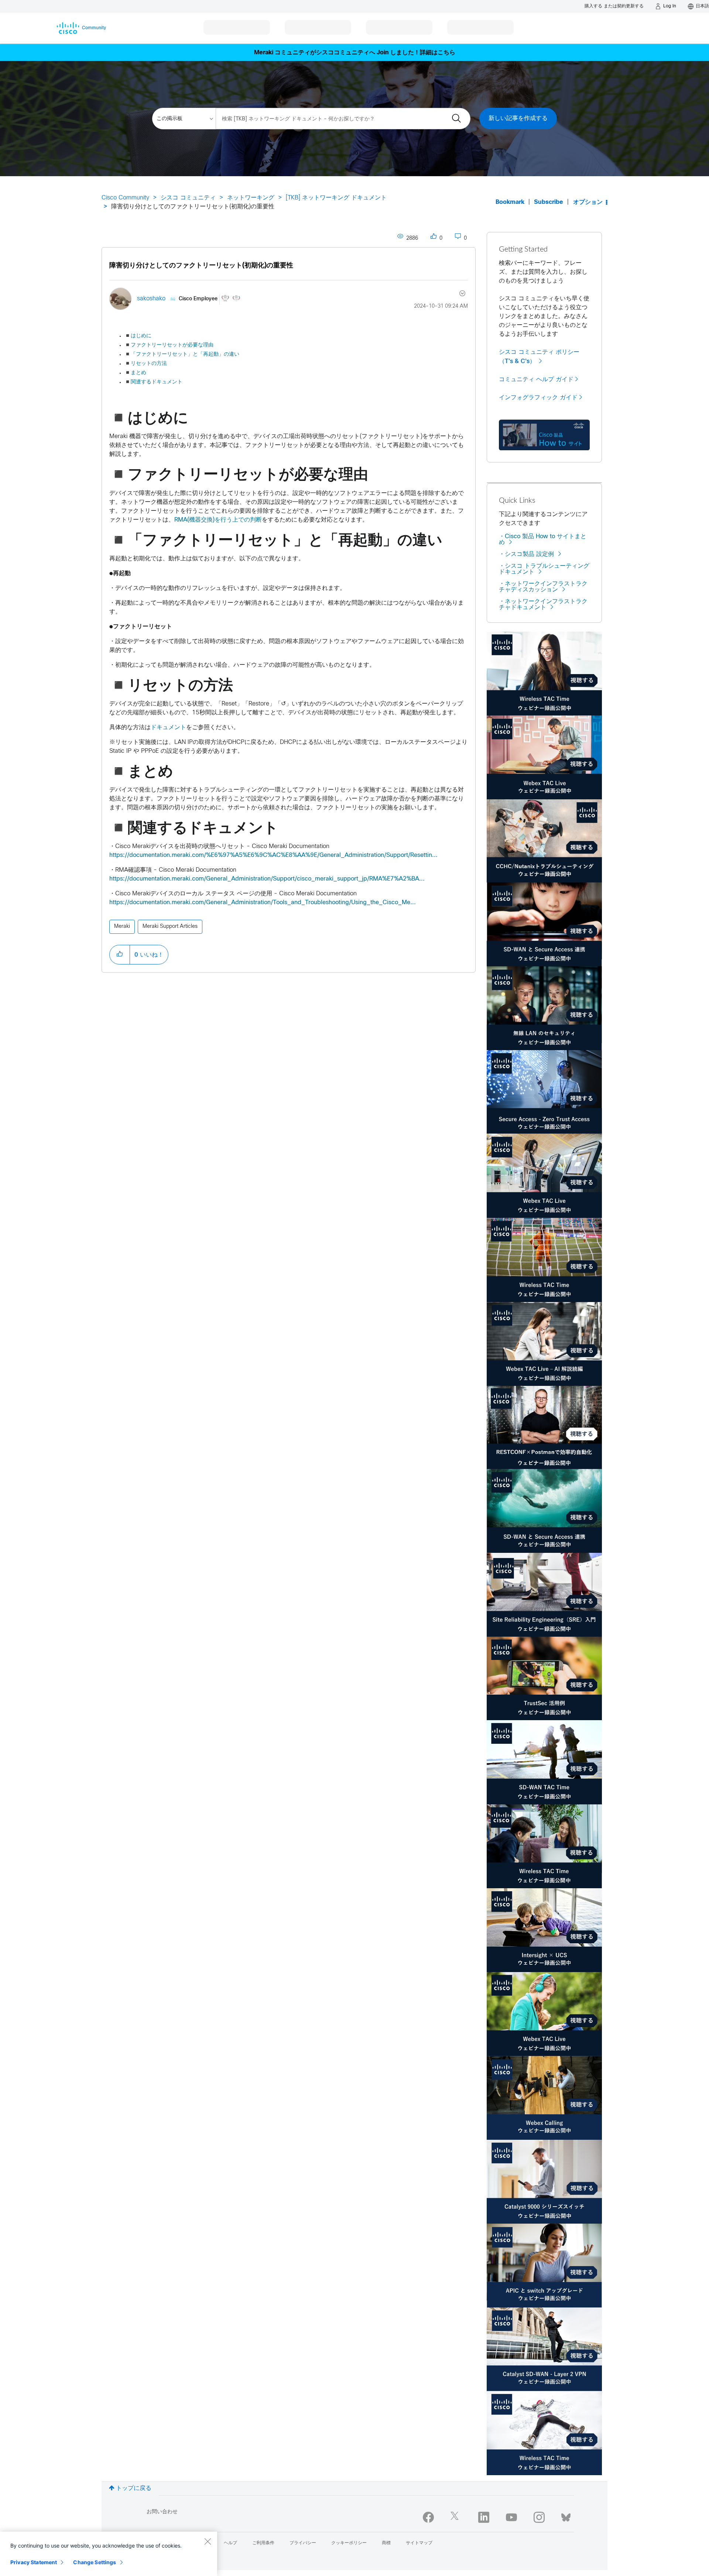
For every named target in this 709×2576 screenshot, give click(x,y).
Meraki (122, 927)
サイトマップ (419, 2543)
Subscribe (549, 202)
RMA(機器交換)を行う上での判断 (218, 520)
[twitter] (456, 2517)
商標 (386, 2543)
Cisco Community (125, 198)
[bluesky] (566, 2516)
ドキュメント (168, 727)
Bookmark (510, 202)
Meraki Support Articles (170, 927)
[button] (120, 954)
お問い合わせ (162, 2512)
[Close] (208, 2541)
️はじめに (138, 336)
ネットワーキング (251, 198)
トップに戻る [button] (134, 2488)
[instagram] (539, 2517)
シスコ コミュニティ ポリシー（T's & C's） (539, 357)
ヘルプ (230, 2543)
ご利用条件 (263, 2543)
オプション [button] (588, 202)
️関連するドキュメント (153, 382)
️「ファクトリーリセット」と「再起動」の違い (182, 354)
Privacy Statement (34, 2562)
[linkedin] (484, 2517)
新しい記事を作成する (518, 118)
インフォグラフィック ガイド (538, 397)
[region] (109, 2554)
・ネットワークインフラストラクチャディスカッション (543, 587)
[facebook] (428, 2517)
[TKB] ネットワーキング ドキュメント (336, 198)
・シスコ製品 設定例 (526, 554)
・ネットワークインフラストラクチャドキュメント (543, 604)
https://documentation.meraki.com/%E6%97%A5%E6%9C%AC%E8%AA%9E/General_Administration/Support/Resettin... (273, 855)
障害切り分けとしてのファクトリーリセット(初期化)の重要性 (201, 266)
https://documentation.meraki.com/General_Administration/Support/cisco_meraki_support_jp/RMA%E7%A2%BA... (267, 879)
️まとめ (135, 373)
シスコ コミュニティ (188, 198)
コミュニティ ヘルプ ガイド (536, 379)
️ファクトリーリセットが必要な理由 (169, 345)
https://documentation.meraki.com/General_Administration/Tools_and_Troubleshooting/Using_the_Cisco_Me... (263, 903)
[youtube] (511, 2517)
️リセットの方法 (146, 364)
